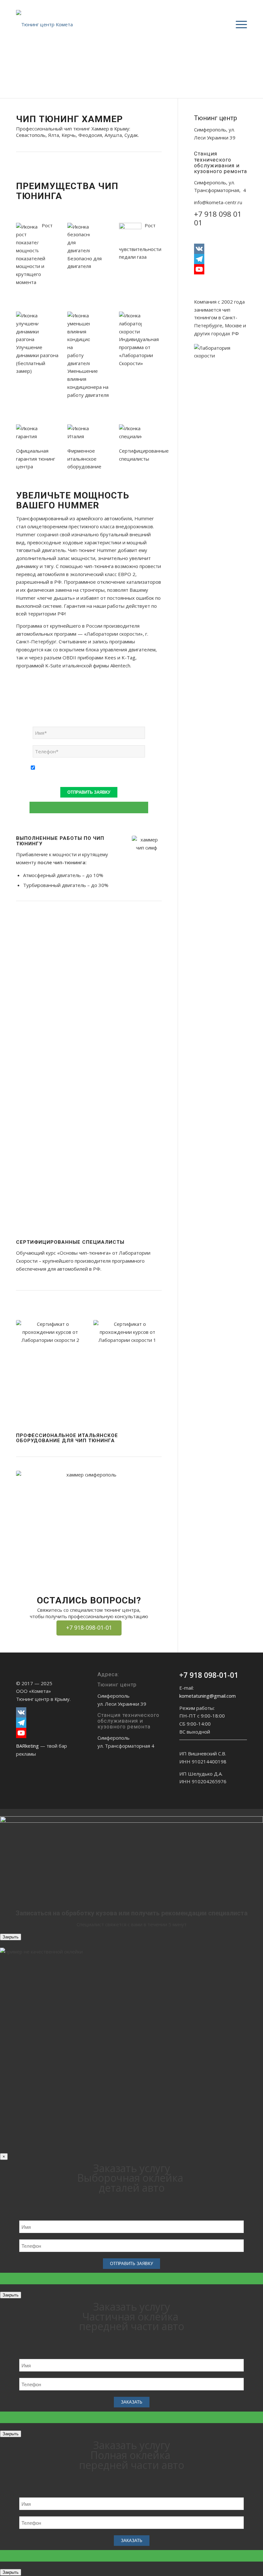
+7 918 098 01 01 (218, 218)
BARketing (27, 1746)
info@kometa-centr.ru (218, 202)
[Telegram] (221, 259)
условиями (69, 768)
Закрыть (11, 1937)
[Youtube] (221, 269)
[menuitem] (238, 24)
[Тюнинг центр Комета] (48, 24)
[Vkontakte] (221, 249)
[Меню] (238, 24)
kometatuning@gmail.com (208, 1696)
